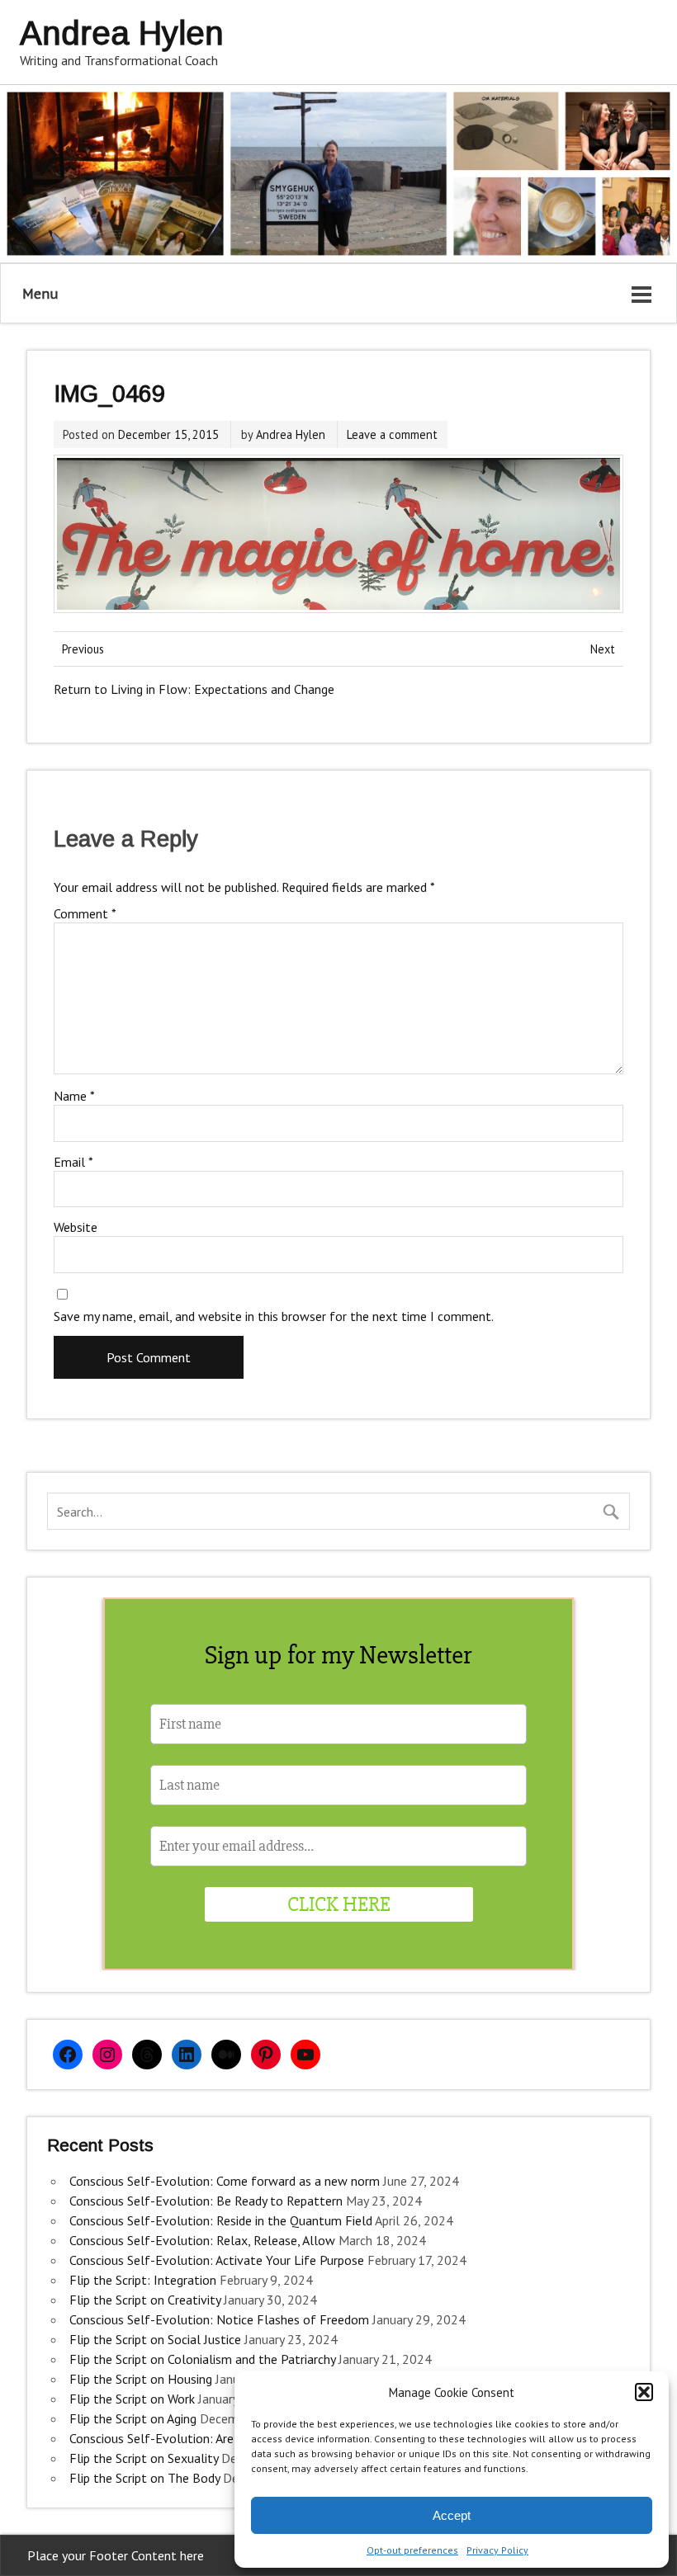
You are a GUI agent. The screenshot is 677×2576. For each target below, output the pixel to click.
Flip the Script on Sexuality (144, 2458)
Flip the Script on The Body (144, 2478)
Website (76, 1227)
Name (74, 1096)
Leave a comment (392, 434)
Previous (83, 649)
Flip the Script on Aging (133, 2418)
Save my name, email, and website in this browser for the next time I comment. (274, 1316)
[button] (644, 2392)
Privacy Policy (497, 2550)
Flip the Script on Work (132, 2399)
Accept (452, 2515)
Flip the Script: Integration (143, 2280)
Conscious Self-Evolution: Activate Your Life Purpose (217, 2260)
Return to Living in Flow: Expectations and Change (194, 689)
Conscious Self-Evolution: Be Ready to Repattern (206, 2201)
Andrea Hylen (291, 434)
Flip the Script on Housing (141, 2379)
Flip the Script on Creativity (145, 2300)
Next (603, 649)
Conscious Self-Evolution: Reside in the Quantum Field (221, 2220)
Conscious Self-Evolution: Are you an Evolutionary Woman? (233, 2438)
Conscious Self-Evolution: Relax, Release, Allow (202, 2240)
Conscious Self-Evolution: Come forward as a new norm (225, 2181)
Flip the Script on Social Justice (155, 2339)
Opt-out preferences (412, 2550)
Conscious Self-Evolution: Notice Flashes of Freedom (219, 2319)
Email (73, 1162)
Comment (85, 913)
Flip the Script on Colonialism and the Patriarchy (202, 2359)
